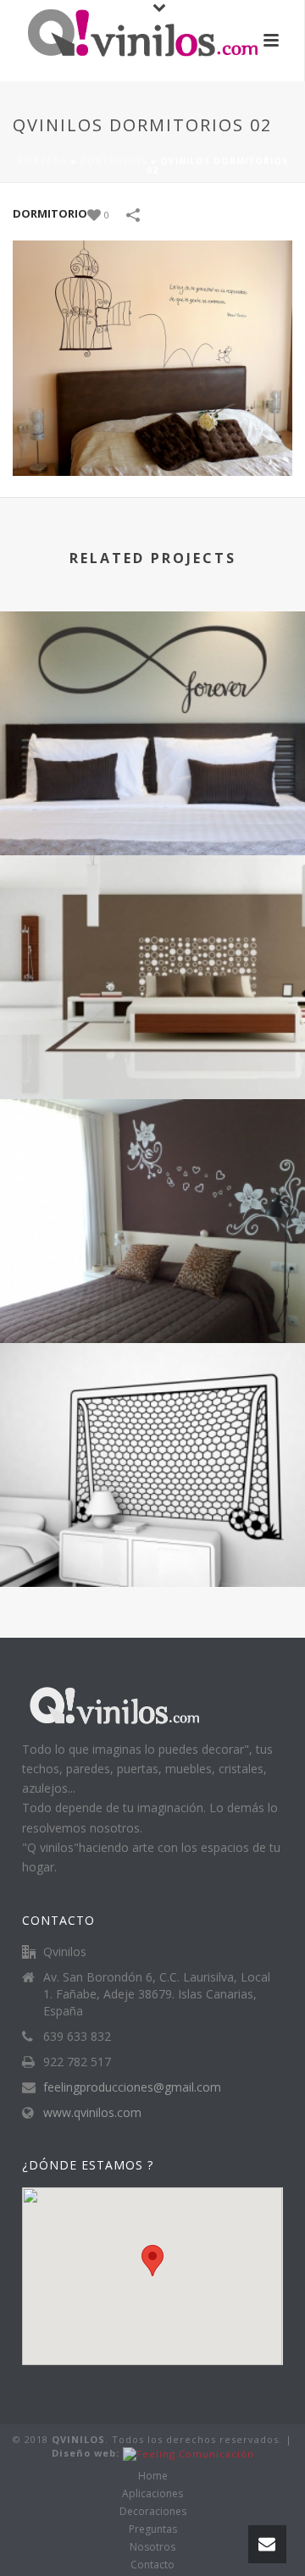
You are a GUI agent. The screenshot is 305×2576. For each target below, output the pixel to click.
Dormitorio (50, 213)
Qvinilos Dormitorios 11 (153, 1542)
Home (153, 2476)
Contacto (152, 2565)
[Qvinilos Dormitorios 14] (152, 680)
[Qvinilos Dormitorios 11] (152, 1412)
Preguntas (153, 2529)
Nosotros (152, 2547)
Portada (43, 161)
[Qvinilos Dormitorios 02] (152, 357)
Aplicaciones (152, 2494)
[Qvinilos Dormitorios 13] (152, 924)
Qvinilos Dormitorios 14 (153, 810)
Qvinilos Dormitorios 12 (153, 1298)
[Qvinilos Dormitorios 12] (152, 1168)
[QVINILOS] (127, 38)
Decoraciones (153, 2512)
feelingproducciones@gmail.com (132, 2087)
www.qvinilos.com (92, 2113)
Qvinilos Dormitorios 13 (153, 1054)
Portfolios (114, 161)
